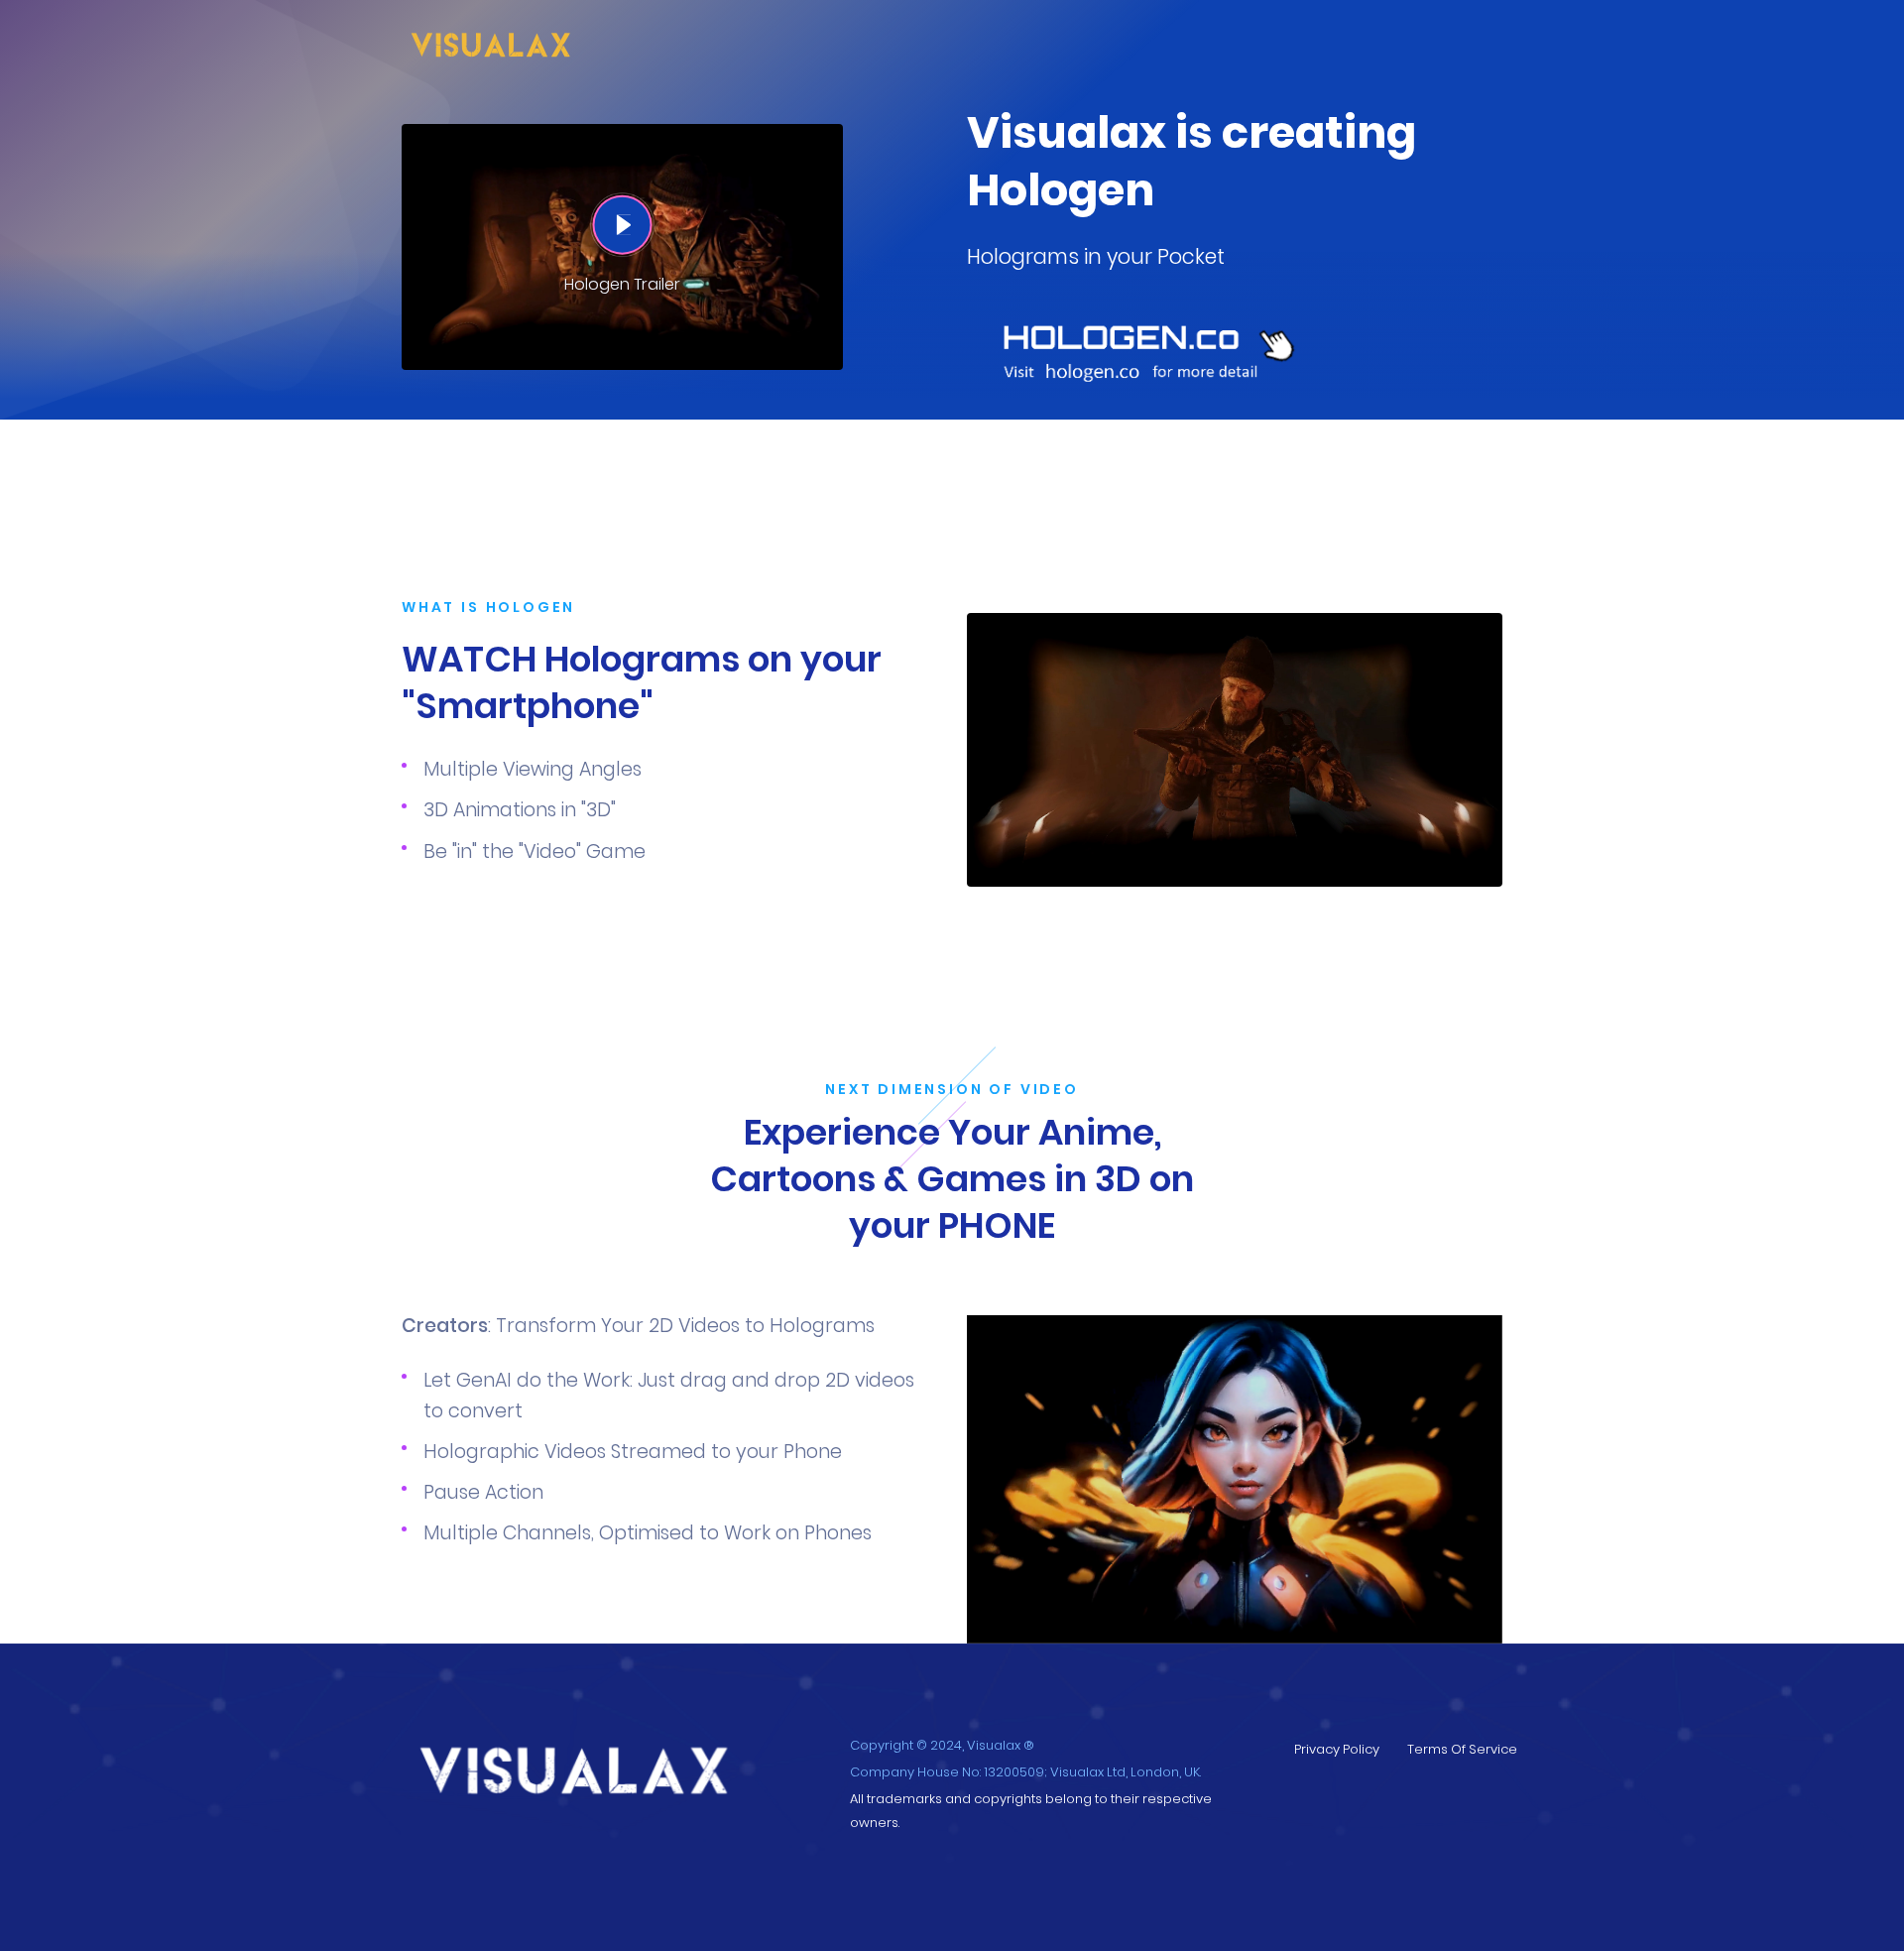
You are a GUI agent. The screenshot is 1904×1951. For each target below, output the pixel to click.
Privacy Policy (1337, 1749)
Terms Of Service (1462, 1749)
